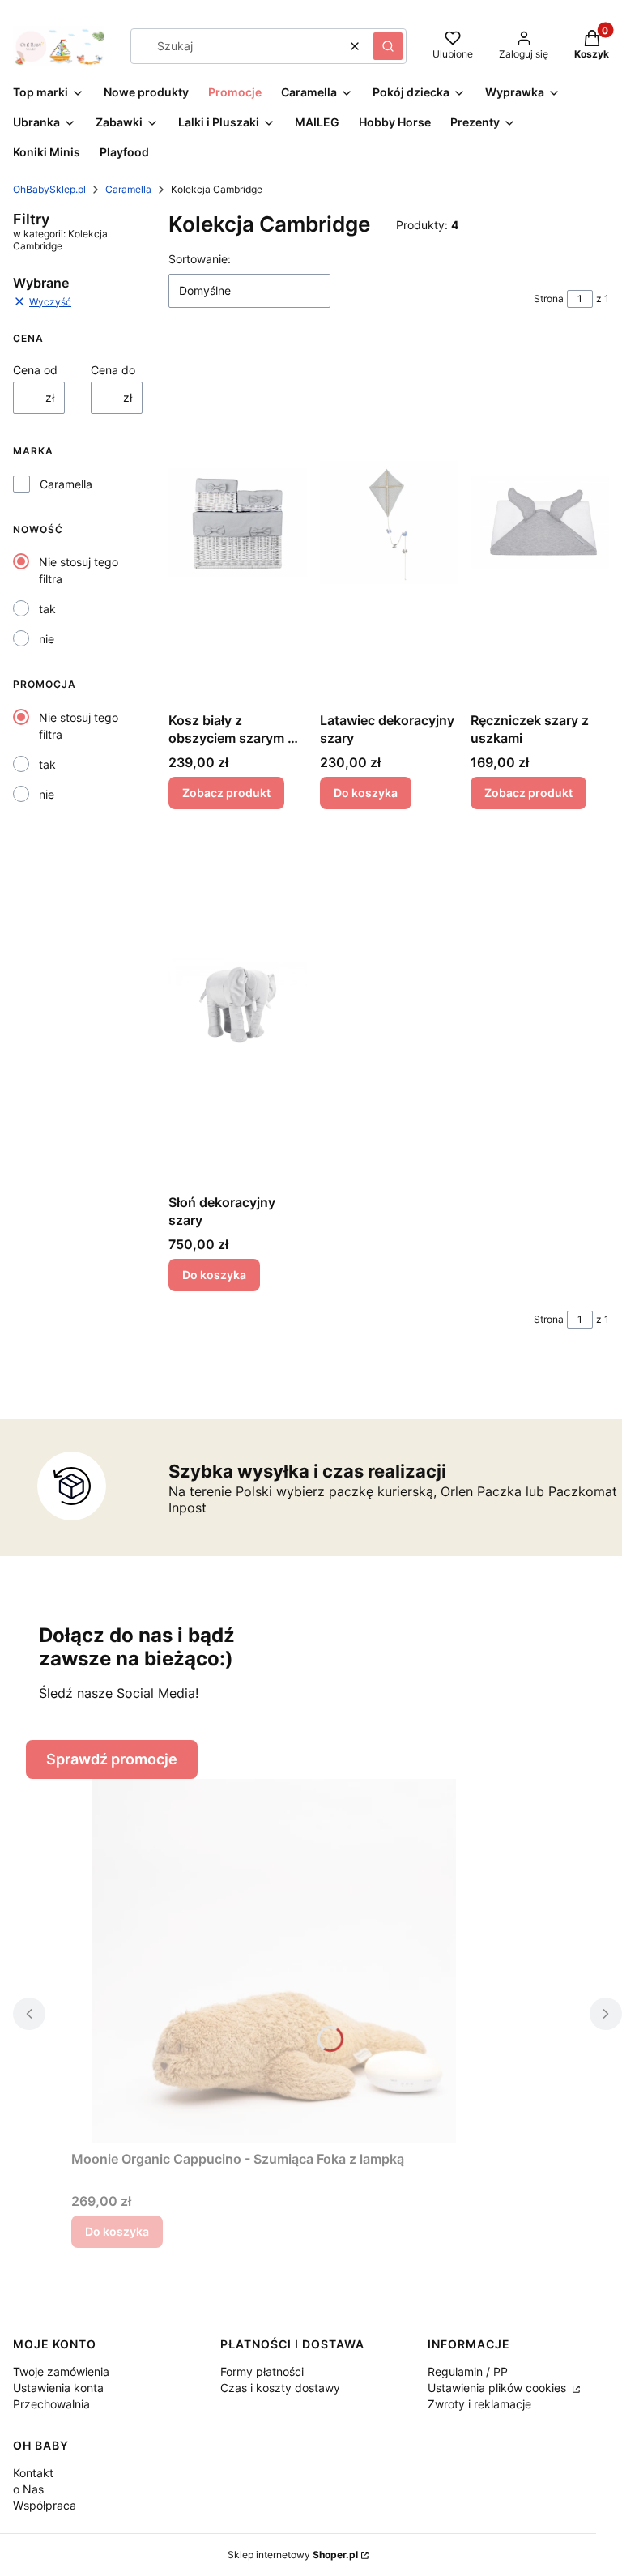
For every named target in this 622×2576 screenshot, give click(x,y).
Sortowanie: (200, 259)
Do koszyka (366, 793)
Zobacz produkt (226, 793)
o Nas (28, 2489)
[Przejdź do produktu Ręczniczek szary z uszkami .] (540, 522)
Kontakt (33, 2473)
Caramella (128, 189)
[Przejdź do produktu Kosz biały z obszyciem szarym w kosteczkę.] (238, 522)
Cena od (35, 370)
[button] (388, 46)
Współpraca (45, 2505)
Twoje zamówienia (61, 2371)
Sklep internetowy (293, 2555)
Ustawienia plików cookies (498, 2388)
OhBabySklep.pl (49, 189)
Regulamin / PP (468, 2371)
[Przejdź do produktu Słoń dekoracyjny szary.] (238, 1004)
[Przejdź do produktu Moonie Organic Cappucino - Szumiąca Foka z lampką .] (274, 1961)
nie (47, 639)
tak (47, 609)
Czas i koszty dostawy (280, 2388)
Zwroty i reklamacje (479, 2404)
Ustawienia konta (58, 2388)
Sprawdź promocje (112, 1759)
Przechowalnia (51, 2404)
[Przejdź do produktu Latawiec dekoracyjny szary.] (389, 522)
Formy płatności (262, 2371)
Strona (549, 299)
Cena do (113, 370)
